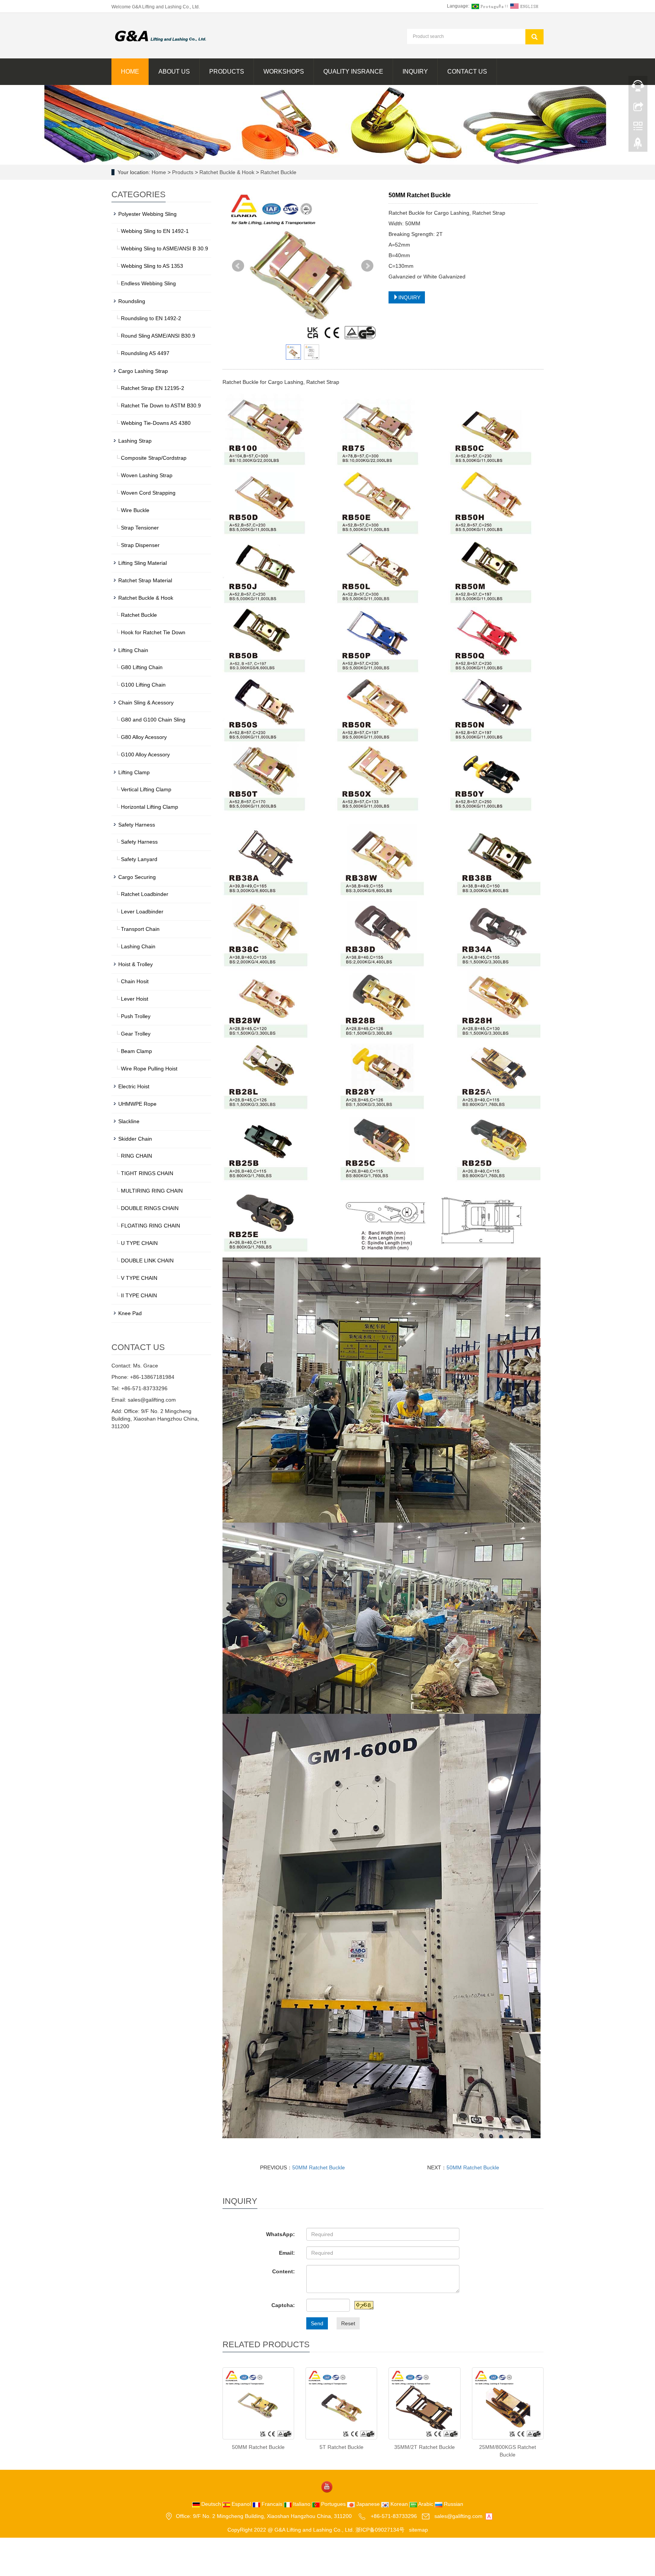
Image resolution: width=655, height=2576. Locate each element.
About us (174, 72)
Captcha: (283, 2305)
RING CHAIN (136, 1156)
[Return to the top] (638, 145)
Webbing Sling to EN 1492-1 (155, 231)
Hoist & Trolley (136, 964)
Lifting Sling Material (143, 563)
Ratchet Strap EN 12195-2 (153, 388)
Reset (348, 2323)
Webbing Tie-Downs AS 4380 (156, 423)
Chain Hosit (135, 981)
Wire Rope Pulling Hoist (149, 1069)
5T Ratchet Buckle (342, 2447)
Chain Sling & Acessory (146, 703)
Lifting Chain (133, 650)
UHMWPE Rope (137, 1104)
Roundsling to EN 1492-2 (151, 318)
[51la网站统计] (489, 2516)
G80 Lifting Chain (142, 667)
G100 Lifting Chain (143, 685)
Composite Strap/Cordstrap (154, 458)
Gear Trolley (136, 1034)
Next (367, 266)
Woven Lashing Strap (147, 475)
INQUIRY (409, 297)
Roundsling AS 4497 (145, 353)
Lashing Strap (135, 441)
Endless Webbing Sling (148, 283)
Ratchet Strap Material (145, 580)
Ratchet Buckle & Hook (227, 172)
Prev (238, 266)
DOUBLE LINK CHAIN (147, 1260)
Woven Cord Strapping (148, 493)
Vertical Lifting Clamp (146, 789)
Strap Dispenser (140, 545)
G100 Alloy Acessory (145, 754)
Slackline (129, 1121)
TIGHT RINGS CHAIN (147, 1173)
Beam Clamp (136, 1051)
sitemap (418, 2530)
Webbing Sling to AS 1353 (152, 266)
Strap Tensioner (140, 528)
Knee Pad (130, 1313)
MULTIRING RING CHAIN (152, 1191)
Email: (287, 2253)
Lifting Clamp (134, 772)
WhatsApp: (280, 2234)
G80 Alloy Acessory (144, 737)
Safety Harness (137, 825)
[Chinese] (487, 6)
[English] (525, 6)
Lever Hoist (135, 999)
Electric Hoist (134, 1086)
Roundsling (132, 301)
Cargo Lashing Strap (143, 371)
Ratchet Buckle (278, 172)
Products (227, 72)
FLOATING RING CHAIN (150, 1226)
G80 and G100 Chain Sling (153, 720)
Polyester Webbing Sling (147, 214)
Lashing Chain (138, 946)
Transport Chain (140, 929)
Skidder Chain (135, 1139)
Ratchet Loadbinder (145, 894)
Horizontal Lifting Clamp (150, 807)
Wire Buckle (135, 510)
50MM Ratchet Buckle (319, 2167)
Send (317, 2323)
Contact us (467, 72)
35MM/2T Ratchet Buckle (425, 2447)
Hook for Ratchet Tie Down (153, 632)
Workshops (284, 72)
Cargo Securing (137, 877)
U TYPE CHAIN (139, 1243)
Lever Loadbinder (142, 912)
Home (130, 72)
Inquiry (415, 72)
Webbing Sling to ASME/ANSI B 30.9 (165, 248)
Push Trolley (136, 1016)
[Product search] (534, 37)
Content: (284, 2271)
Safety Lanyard (139, 859)
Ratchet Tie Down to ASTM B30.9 (161, 405)
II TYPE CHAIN (139, 1295)
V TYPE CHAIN (139, 1278)
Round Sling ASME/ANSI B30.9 (158, 336)
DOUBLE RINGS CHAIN (150, 1208)
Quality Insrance (353, 72)
